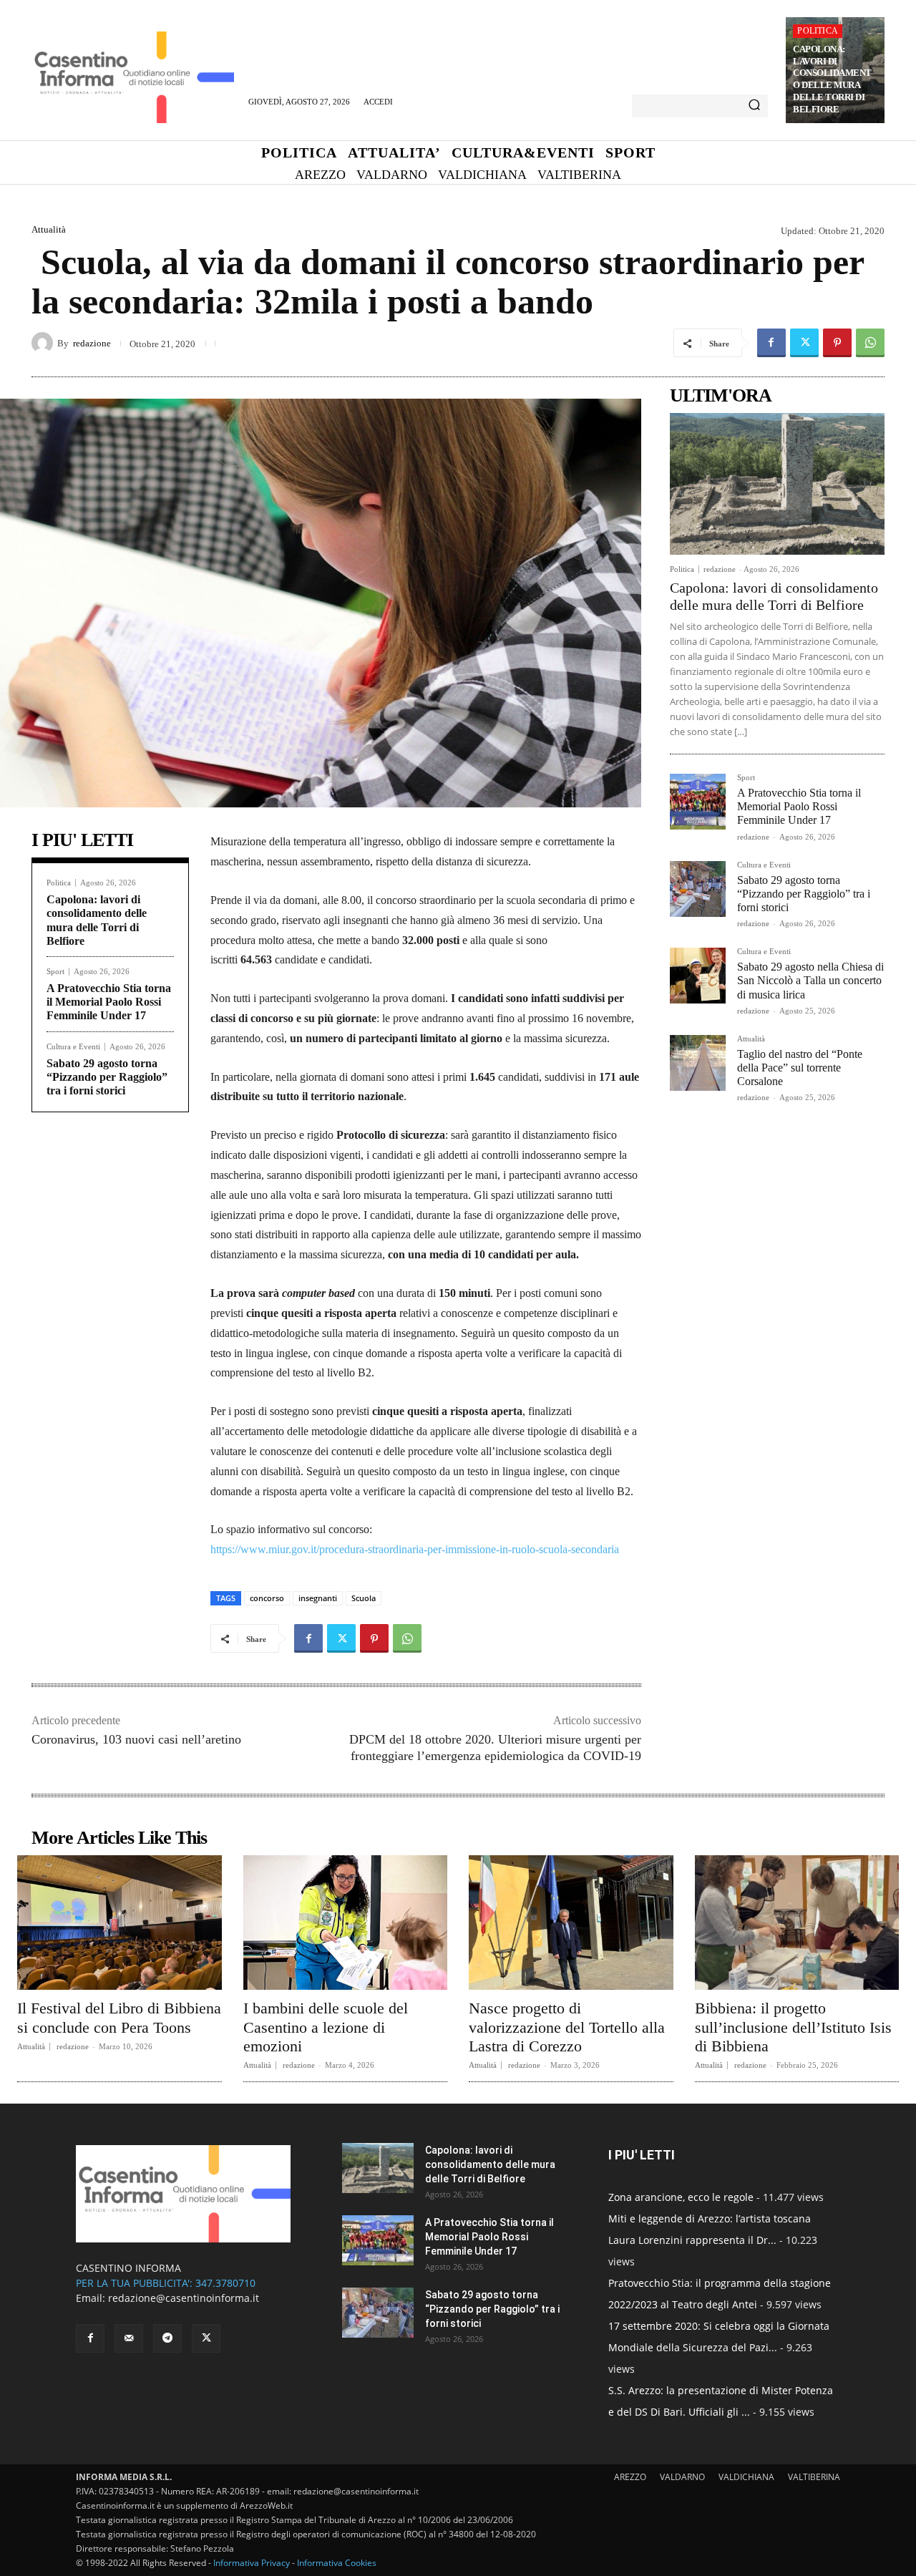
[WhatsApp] (870, 343)
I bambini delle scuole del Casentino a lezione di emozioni (326, 2027)
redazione (92, 343)
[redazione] (44, 343)
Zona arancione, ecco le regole (681, 2197)
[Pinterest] (837, 343)
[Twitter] (804, 343)
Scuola (364, 1598)
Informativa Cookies (337, 2563)
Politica (818, 31)
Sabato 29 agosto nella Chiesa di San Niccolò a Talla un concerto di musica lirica (810, 980)
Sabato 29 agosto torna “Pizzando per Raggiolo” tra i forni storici (107, 1077)
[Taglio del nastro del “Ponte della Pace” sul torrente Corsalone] (698, 1063)
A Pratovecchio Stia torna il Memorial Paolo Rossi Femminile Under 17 (109, 1002)
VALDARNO (682, 2477)
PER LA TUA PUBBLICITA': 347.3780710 (166, 2283)
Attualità (49, 229)
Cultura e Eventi (73, 1047)
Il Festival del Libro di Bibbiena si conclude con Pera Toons (119, 2017)
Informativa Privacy (252, 2563)
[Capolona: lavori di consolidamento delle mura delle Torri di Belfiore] (777, 484)
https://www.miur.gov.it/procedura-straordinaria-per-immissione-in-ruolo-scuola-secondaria (415, 1549)
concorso (267, 1598)
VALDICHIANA (746, 2477)
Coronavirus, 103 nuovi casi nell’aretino (136, 1739)
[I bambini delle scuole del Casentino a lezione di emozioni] (346, 1923)
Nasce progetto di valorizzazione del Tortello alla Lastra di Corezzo (567, 2027)
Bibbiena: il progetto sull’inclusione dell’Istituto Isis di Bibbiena (793, 2027)
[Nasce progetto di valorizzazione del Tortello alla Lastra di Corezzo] (571, 1923)
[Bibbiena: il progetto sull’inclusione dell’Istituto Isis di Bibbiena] (797, 1923)
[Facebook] (771, 343)
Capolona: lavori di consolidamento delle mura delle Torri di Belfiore (832, 79)
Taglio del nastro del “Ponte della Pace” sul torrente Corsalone (800, 1068)
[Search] (754, 106)
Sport (55, 972)
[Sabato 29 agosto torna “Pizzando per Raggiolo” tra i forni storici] (698, 889)
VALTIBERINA (814, 2477)
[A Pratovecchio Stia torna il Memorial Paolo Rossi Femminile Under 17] (698, 802)
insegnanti (318, 1598)
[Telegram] (167, 2338)
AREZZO (630, 2477)
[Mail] (129, 2338)
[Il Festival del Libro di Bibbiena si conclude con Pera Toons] (120, 1923)
